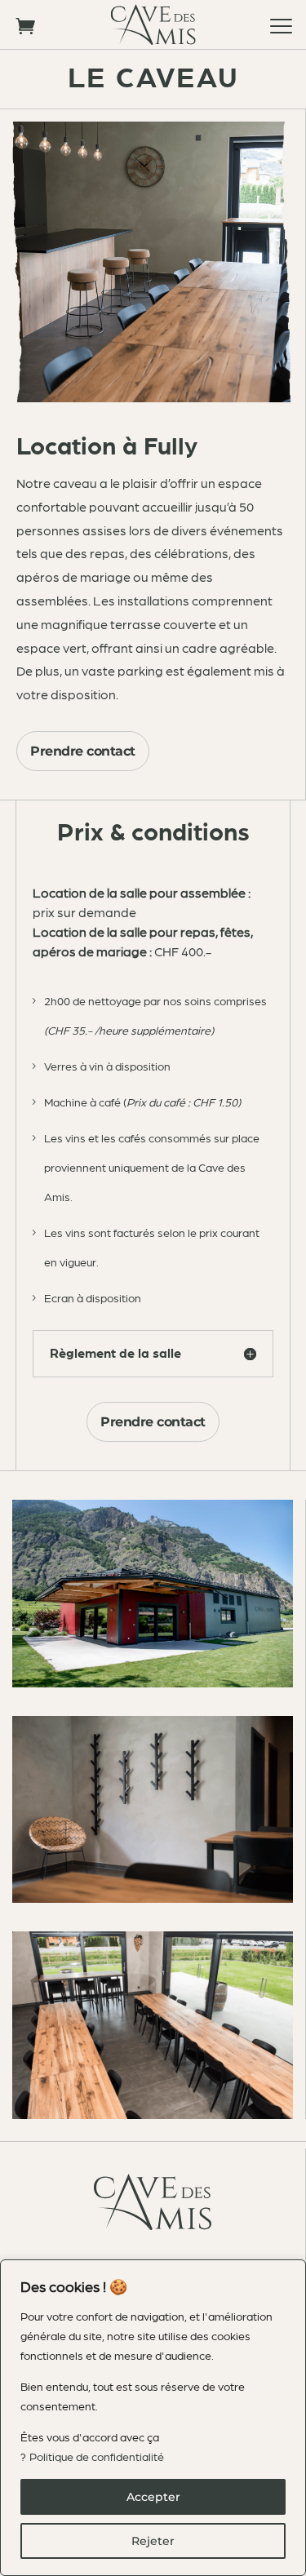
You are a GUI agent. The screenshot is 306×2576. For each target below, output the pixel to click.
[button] (282, 24)
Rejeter (153, 2541)
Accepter (153, 2497)
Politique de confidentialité (97, 2456)
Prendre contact (83, 751)
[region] (153, 2418)
